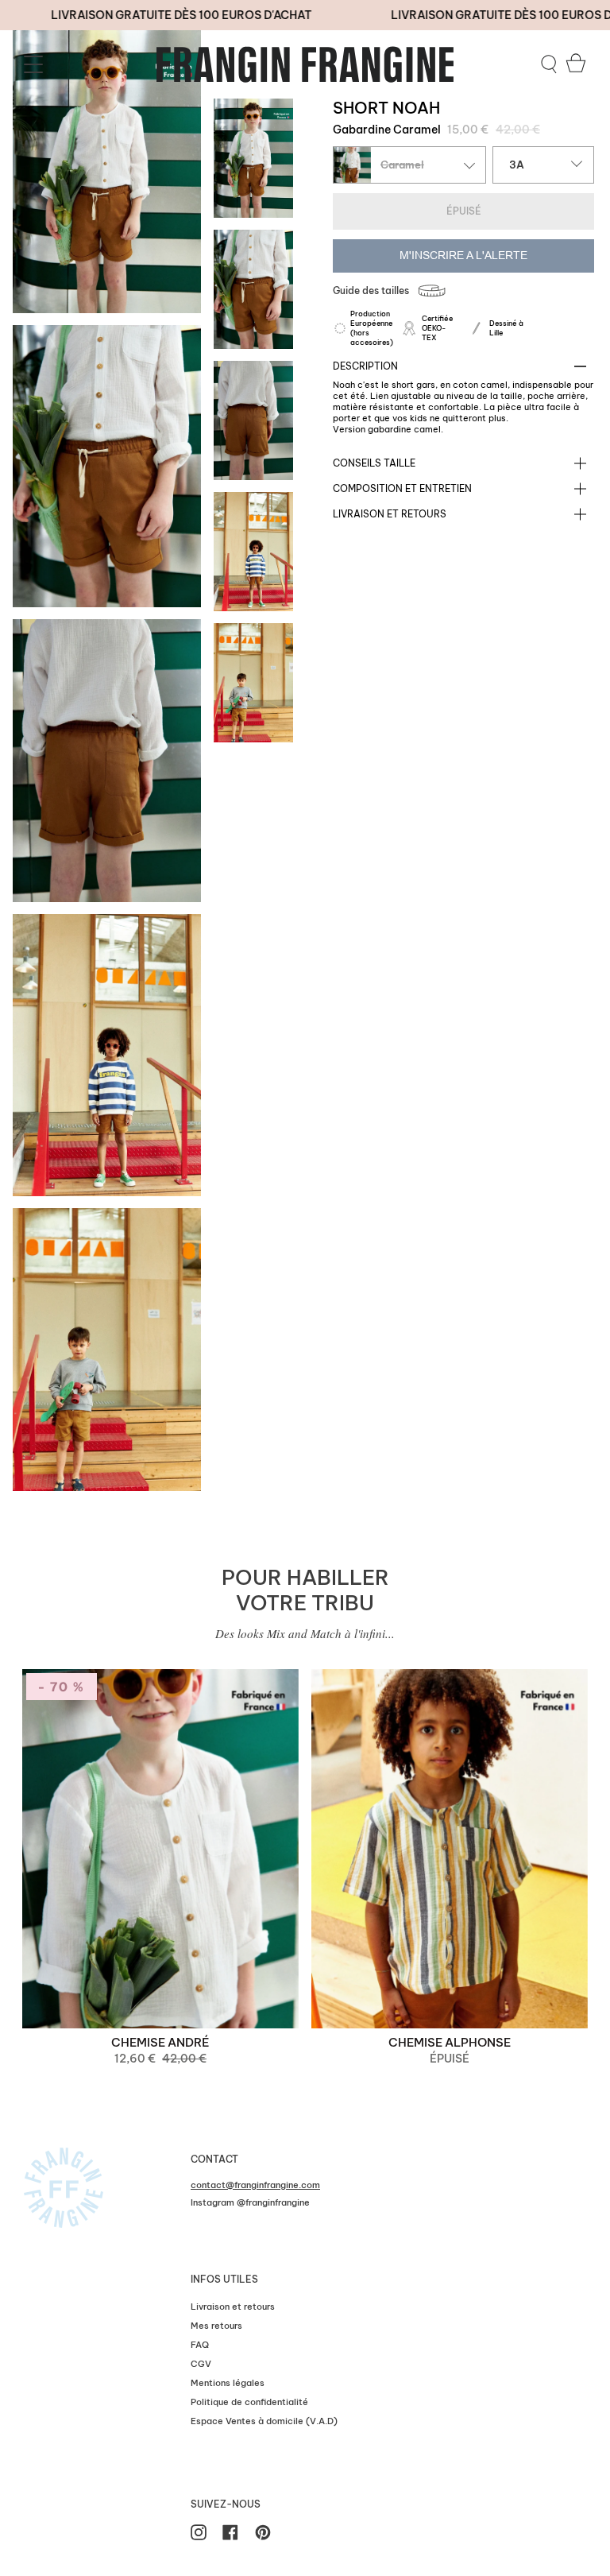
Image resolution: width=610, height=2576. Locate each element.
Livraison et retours (390, 514)
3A (517, 165)
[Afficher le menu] (36, 64)
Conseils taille (374, 463)
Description (365, 366)
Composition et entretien (402, 488)
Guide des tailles (371, 291)
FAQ (200, 2345)
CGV (201, 2364)
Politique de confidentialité (249, 2402)
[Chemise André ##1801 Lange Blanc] (160, 1849)
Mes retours (216, 2326)
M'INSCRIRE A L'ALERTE (463, 256)
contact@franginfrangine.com (255, 2185)
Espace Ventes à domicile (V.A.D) (264, 2421)
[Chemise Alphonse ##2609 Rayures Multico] (450, 1849)
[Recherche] (549, 64)
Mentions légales (228, 2383)
